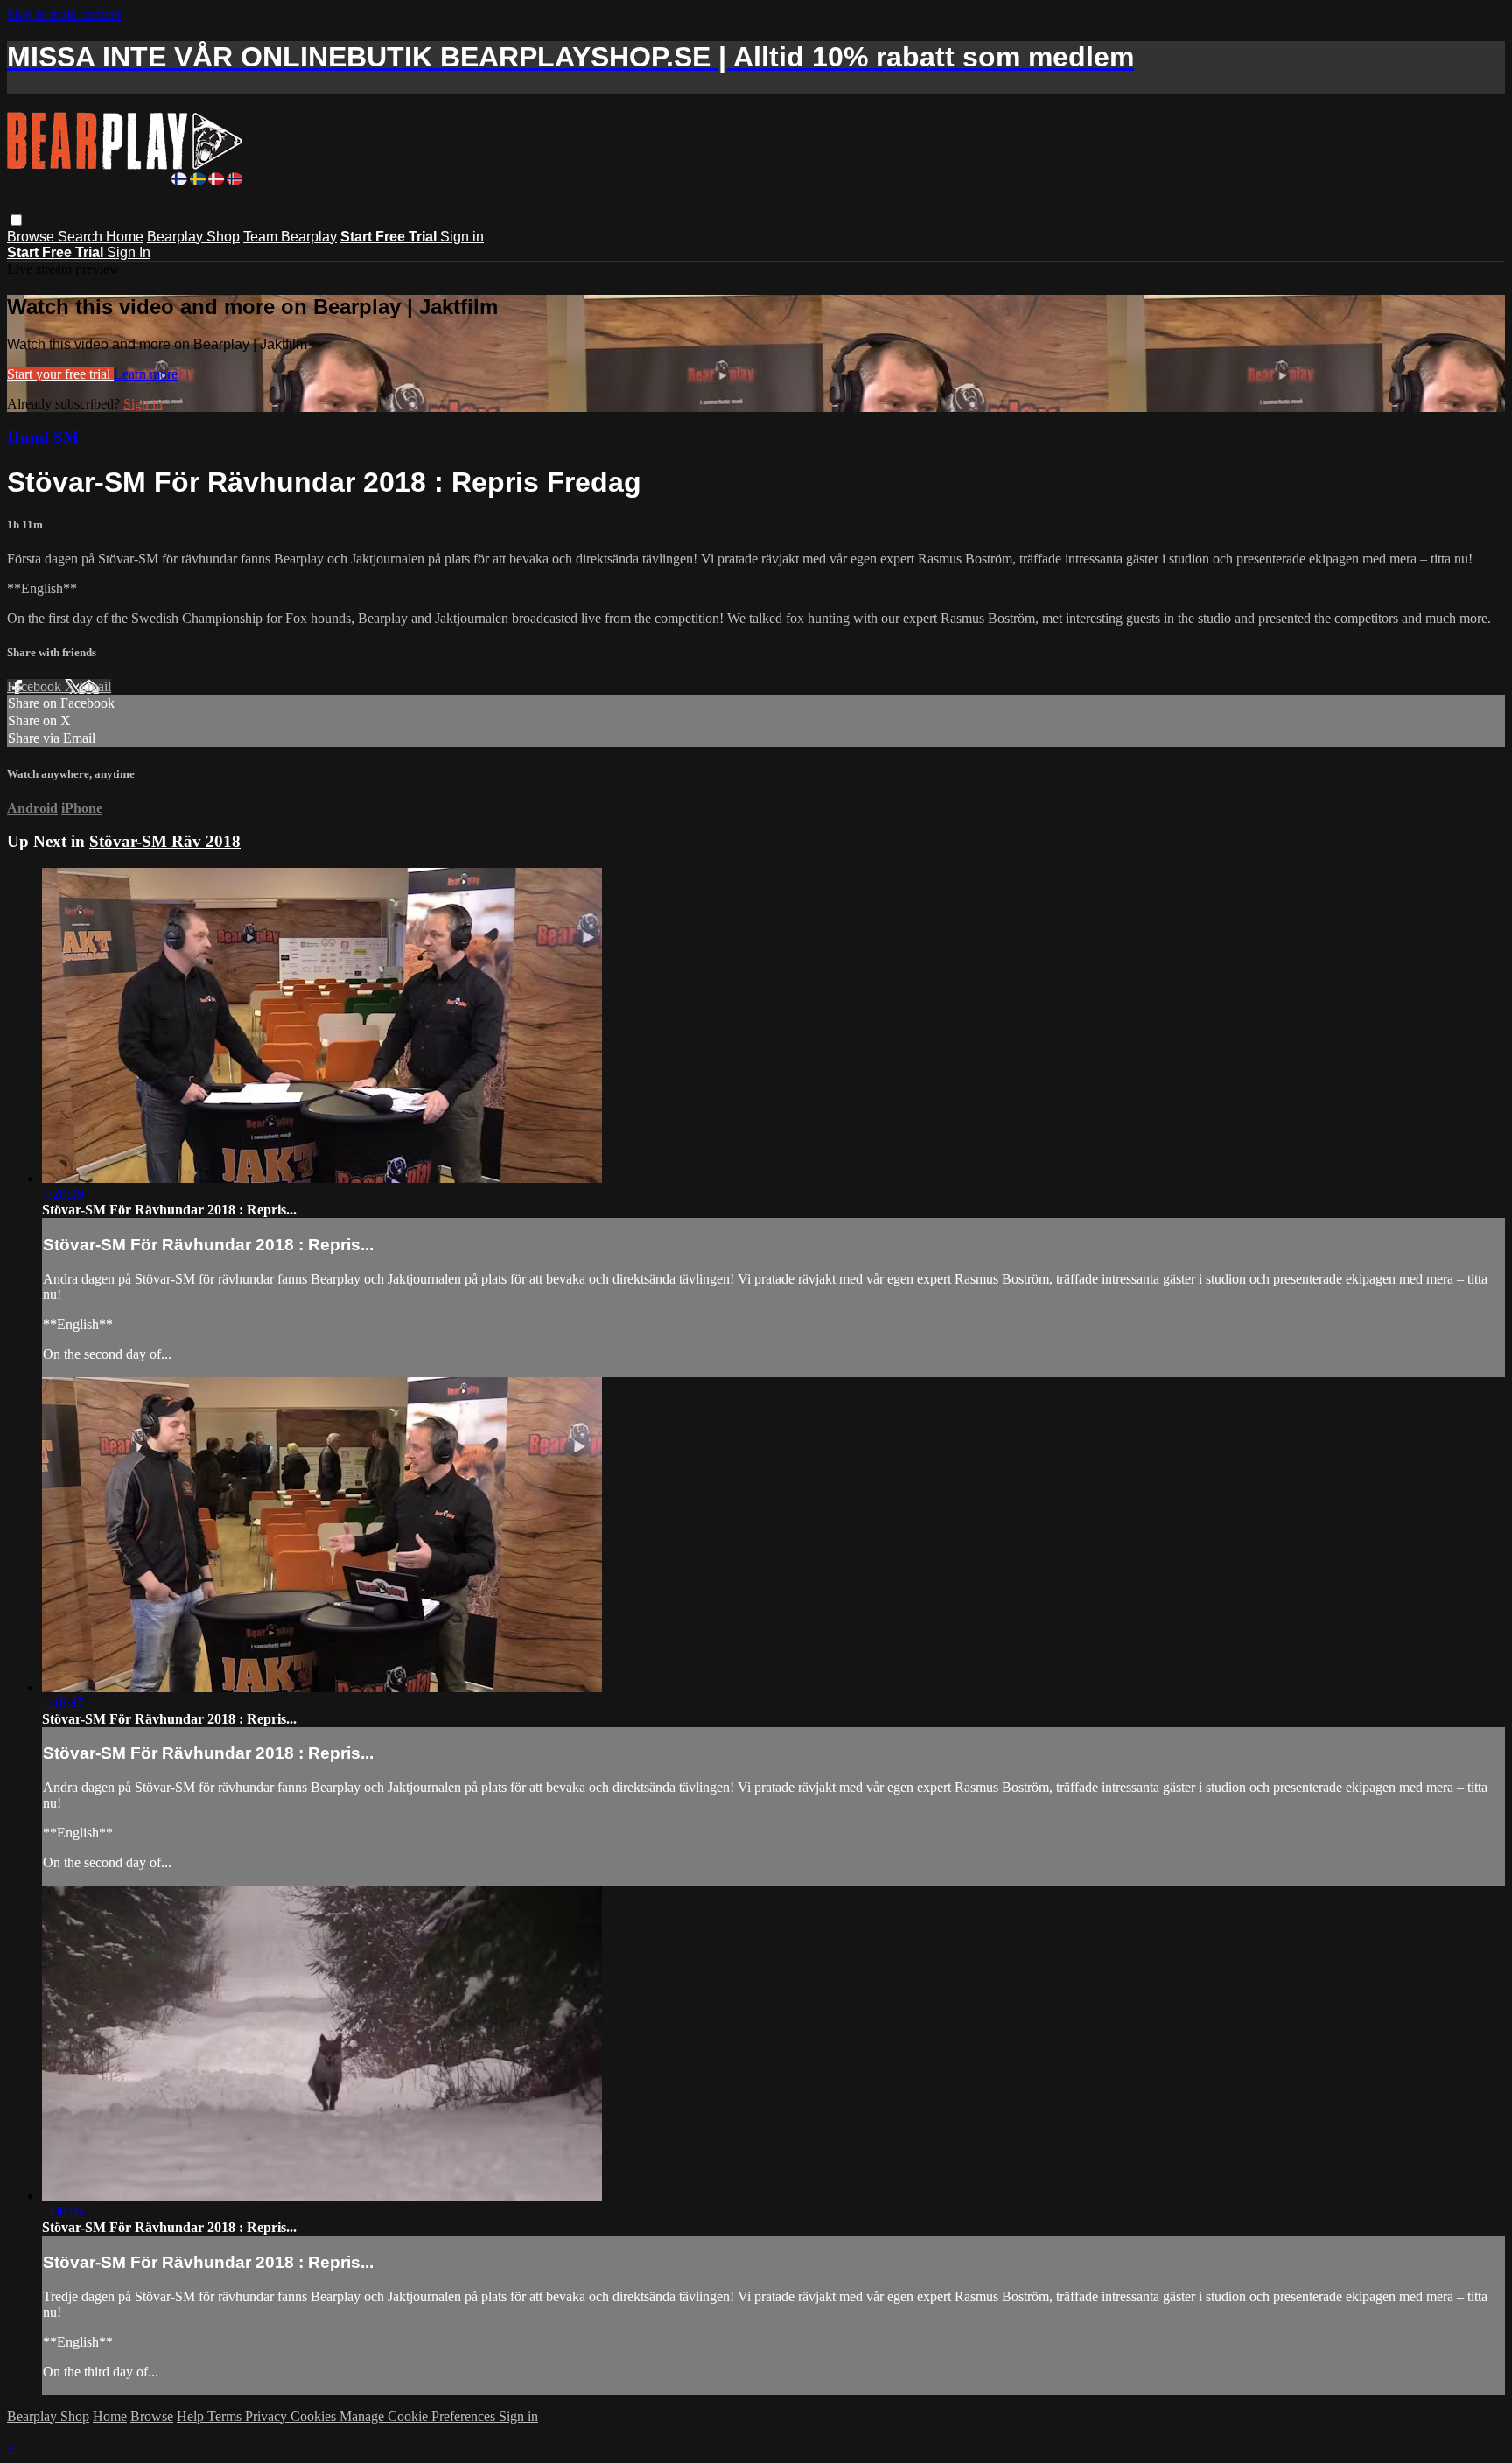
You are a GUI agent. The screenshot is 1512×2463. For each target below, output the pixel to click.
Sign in (462, 237)
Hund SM (43, 437)
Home (125, 237)
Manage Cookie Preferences (419, 2416)
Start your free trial (60, 374)
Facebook (36, 686)
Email (95, 686)
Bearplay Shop (193, 237)
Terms (226, 2416)
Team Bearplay (290, 237)
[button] (16, 220)
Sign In (129, 252)
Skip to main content (64, 14)
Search (82, 237)
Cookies (315, 2416)
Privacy (268, 2416)
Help (192, 2416)
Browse (32, 237)
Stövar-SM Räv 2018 (165, 841)
